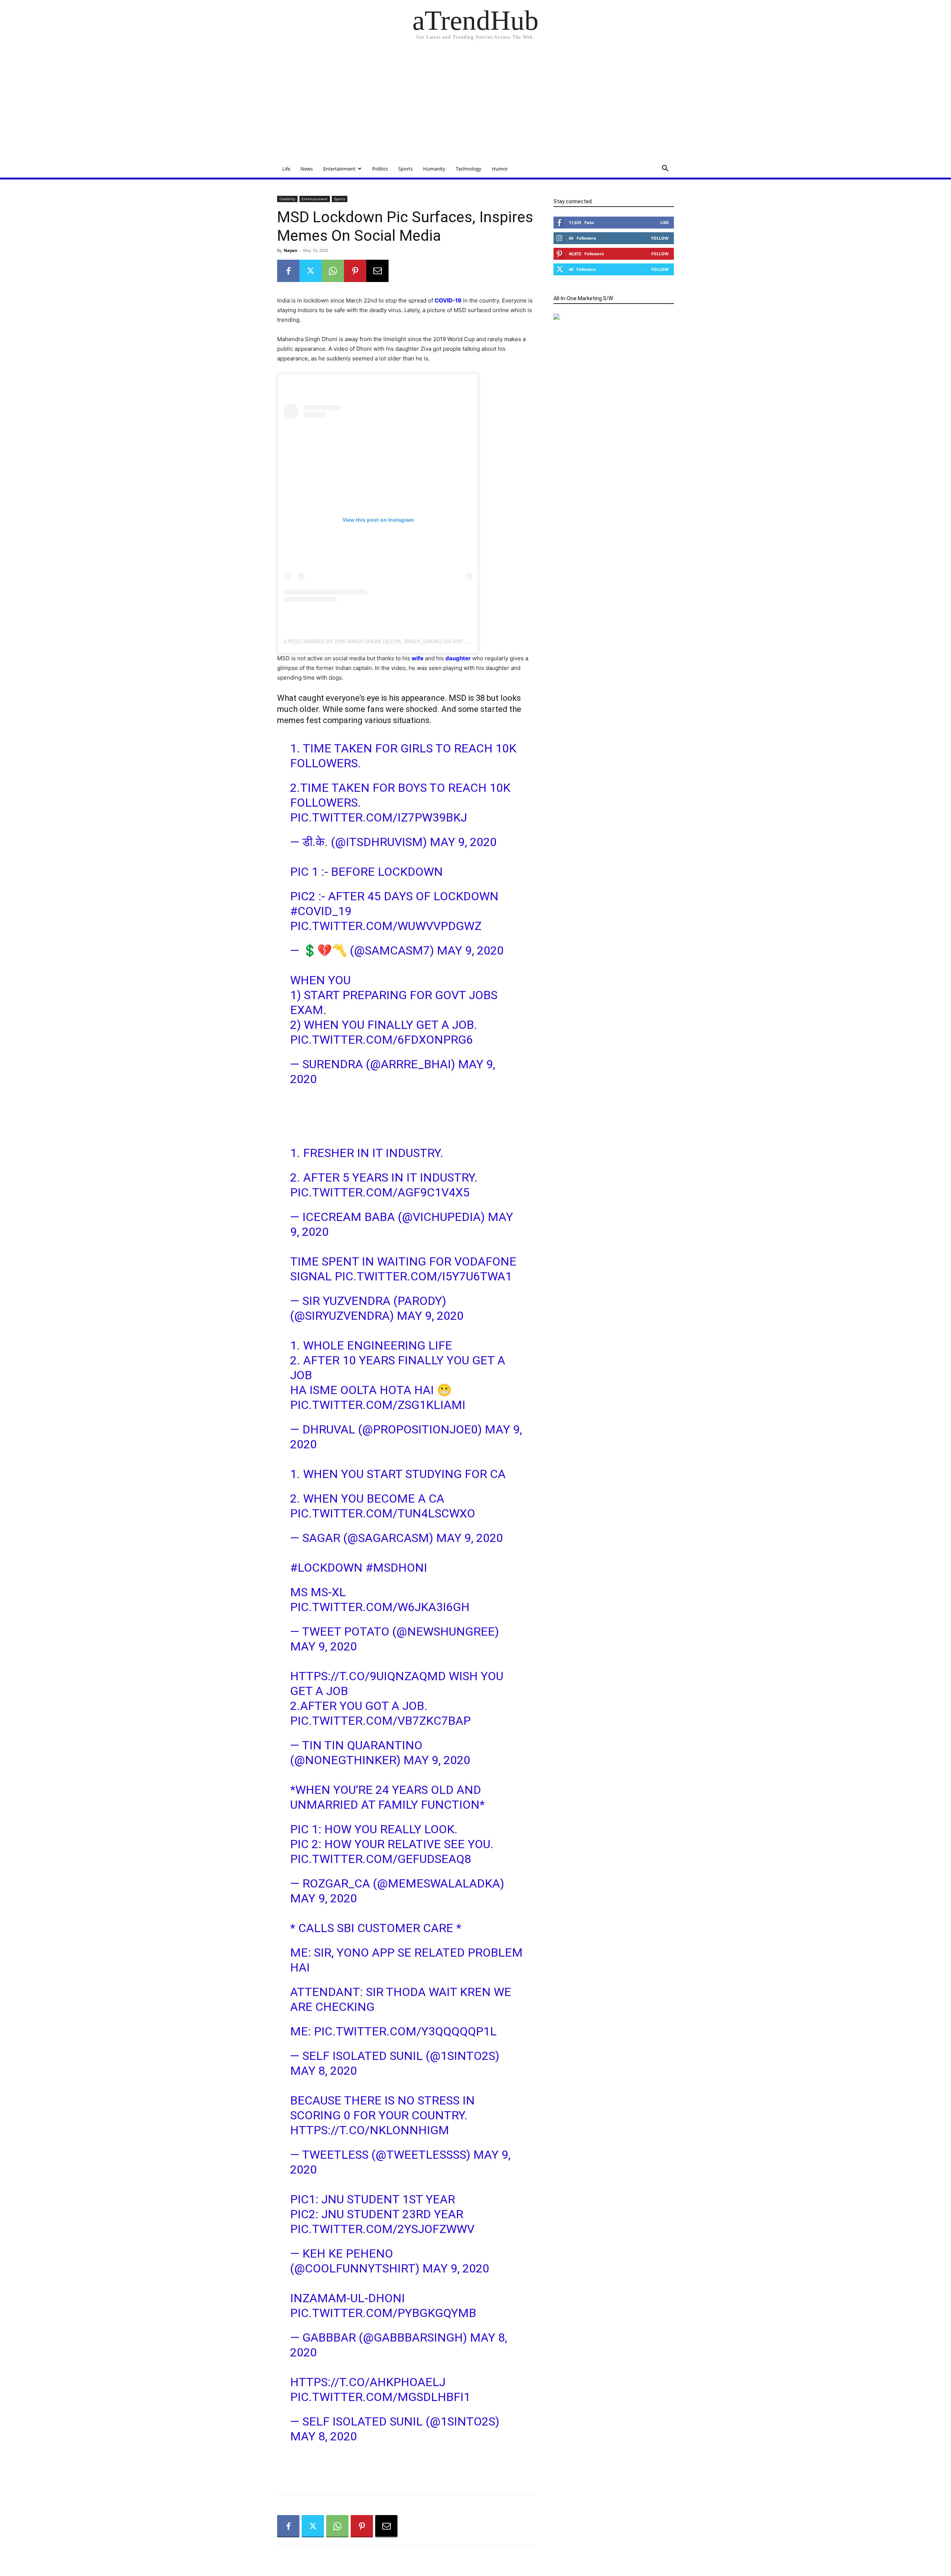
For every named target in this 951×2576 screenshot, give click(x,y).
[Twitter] (311, 271)
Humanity (434, 169)
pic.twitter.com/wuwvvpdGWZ (386, 926)
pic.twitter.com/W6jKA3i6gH (380, 1607)
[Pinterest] (355, 271)
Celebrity (287, 199)
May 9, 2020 (463, 842)
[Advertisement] (475, 104)
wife (418, 658)
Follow (660, 238)
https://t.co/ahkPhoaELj (368, 2382)
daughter (458, 658)
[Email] (377, 271)
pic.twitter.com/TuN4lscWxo (383, 1513)
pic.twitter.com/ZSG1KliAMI (378, 1405)
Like (664, 222)
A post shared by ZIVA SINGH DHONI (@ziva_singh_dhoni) (363, 641)
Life (286, 169)
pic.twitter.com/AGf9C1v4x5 (380, 1192)
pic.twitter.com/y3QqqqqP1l (405, 2031)
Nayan (291, 250)
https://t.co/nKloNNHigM (370, 2130)
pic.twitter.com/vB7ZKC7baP (380, 1721)
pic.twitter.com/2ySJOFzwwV (382, 2229)
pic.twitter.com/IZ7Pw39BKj (379, 817)
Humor (500, 169)
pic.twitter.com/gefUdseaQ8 (381, 1859)
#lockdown (326, 1568)
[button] (665, 169)
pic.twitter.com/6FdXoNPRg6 (382, 1040)
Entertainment (339, 169)
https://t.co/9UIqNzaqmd (368, 1676)
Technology (469, 169)
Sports (405, 169)
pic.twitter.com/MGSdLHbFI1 (380, 2397)
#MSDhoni (396, 1568)
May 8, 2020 (324, 2071)
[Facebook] (288, 271)
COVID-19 (448, 300)
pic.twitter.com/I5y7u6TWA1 (423, 1276)
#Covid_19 (321, 911)
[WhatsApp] (333, 271)
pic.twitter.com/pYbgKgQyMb (383, 2313)
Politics (380, 169)
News (307, 169)
